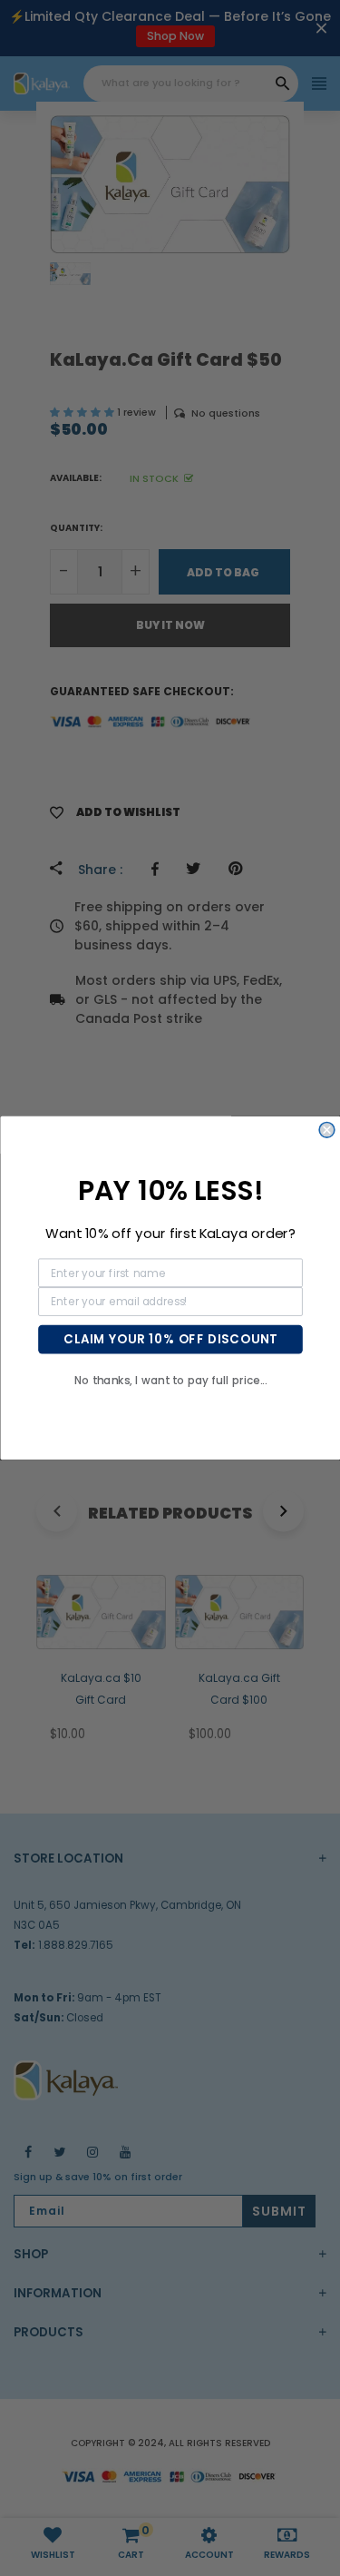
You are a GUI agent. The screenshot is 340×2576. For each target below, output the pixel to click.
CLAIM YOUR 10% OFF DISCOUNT (170, 1339)
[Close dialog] (327, 1131)
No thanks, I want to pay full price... (170, 1380)
